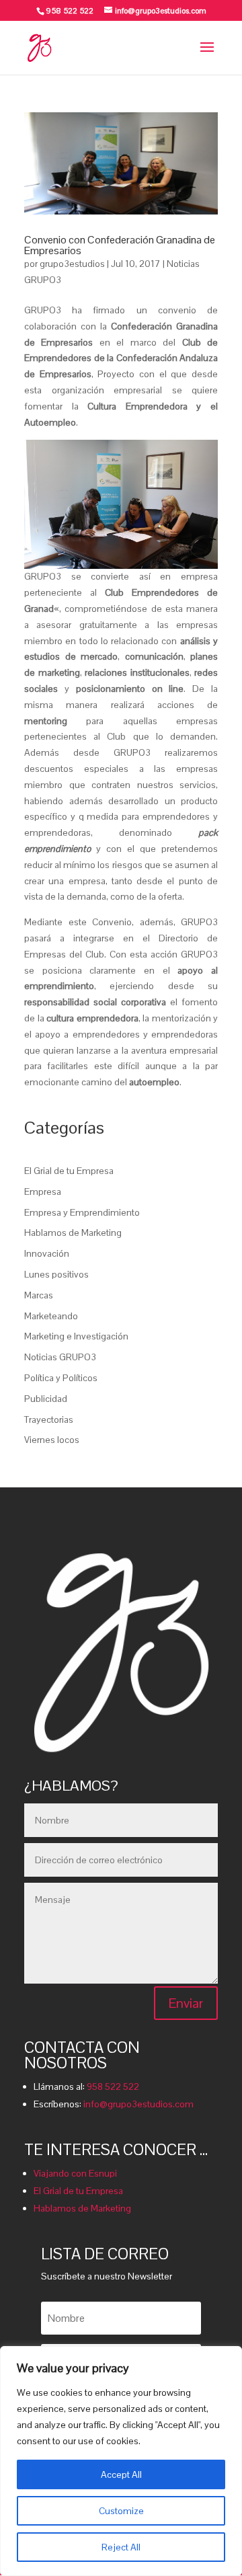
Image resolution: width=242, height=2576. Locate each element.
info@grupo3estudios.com (138, 2104)
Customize (121, 2511)
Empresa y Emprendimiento (82, 1212)
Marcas (39, 1295)
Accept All (121, 2474)
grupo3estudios (72, 264)
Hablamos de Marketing (73, 1233)
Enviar (186, 2003)
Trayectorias (49, 1419)
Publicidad (46, 1399)
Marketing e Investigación (76, 1336)
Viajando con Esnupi (75, 2173)
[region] (121, 2461)
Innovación (47, 1253)
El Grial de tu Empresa (69, 1171)
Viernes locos (52, 1440)
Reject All (121, 2547)
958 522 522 (113, 2086)
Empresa (43, 1192)
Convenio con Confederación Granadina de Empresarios (120, 245)
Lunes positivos (56, 1274)
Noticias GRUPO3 (60, 1357)
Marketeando (51, 1316)
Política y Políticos (61, 1378)
